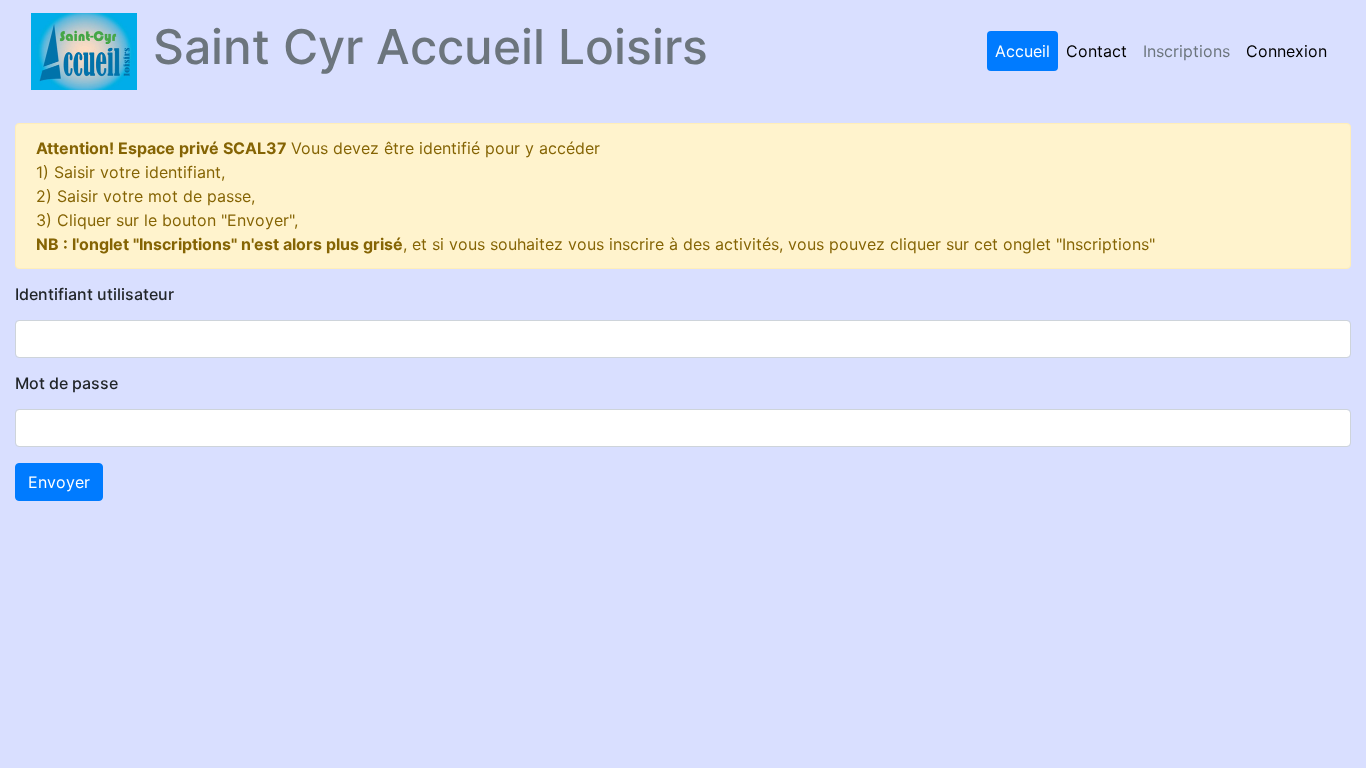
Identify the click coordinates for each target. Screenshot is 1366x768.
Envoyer (59, 482)
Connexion (1286, 51)
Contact (1096, 51)
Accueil (1022, 51)
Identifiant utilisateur (94, 294)
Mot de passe (66, 383)
